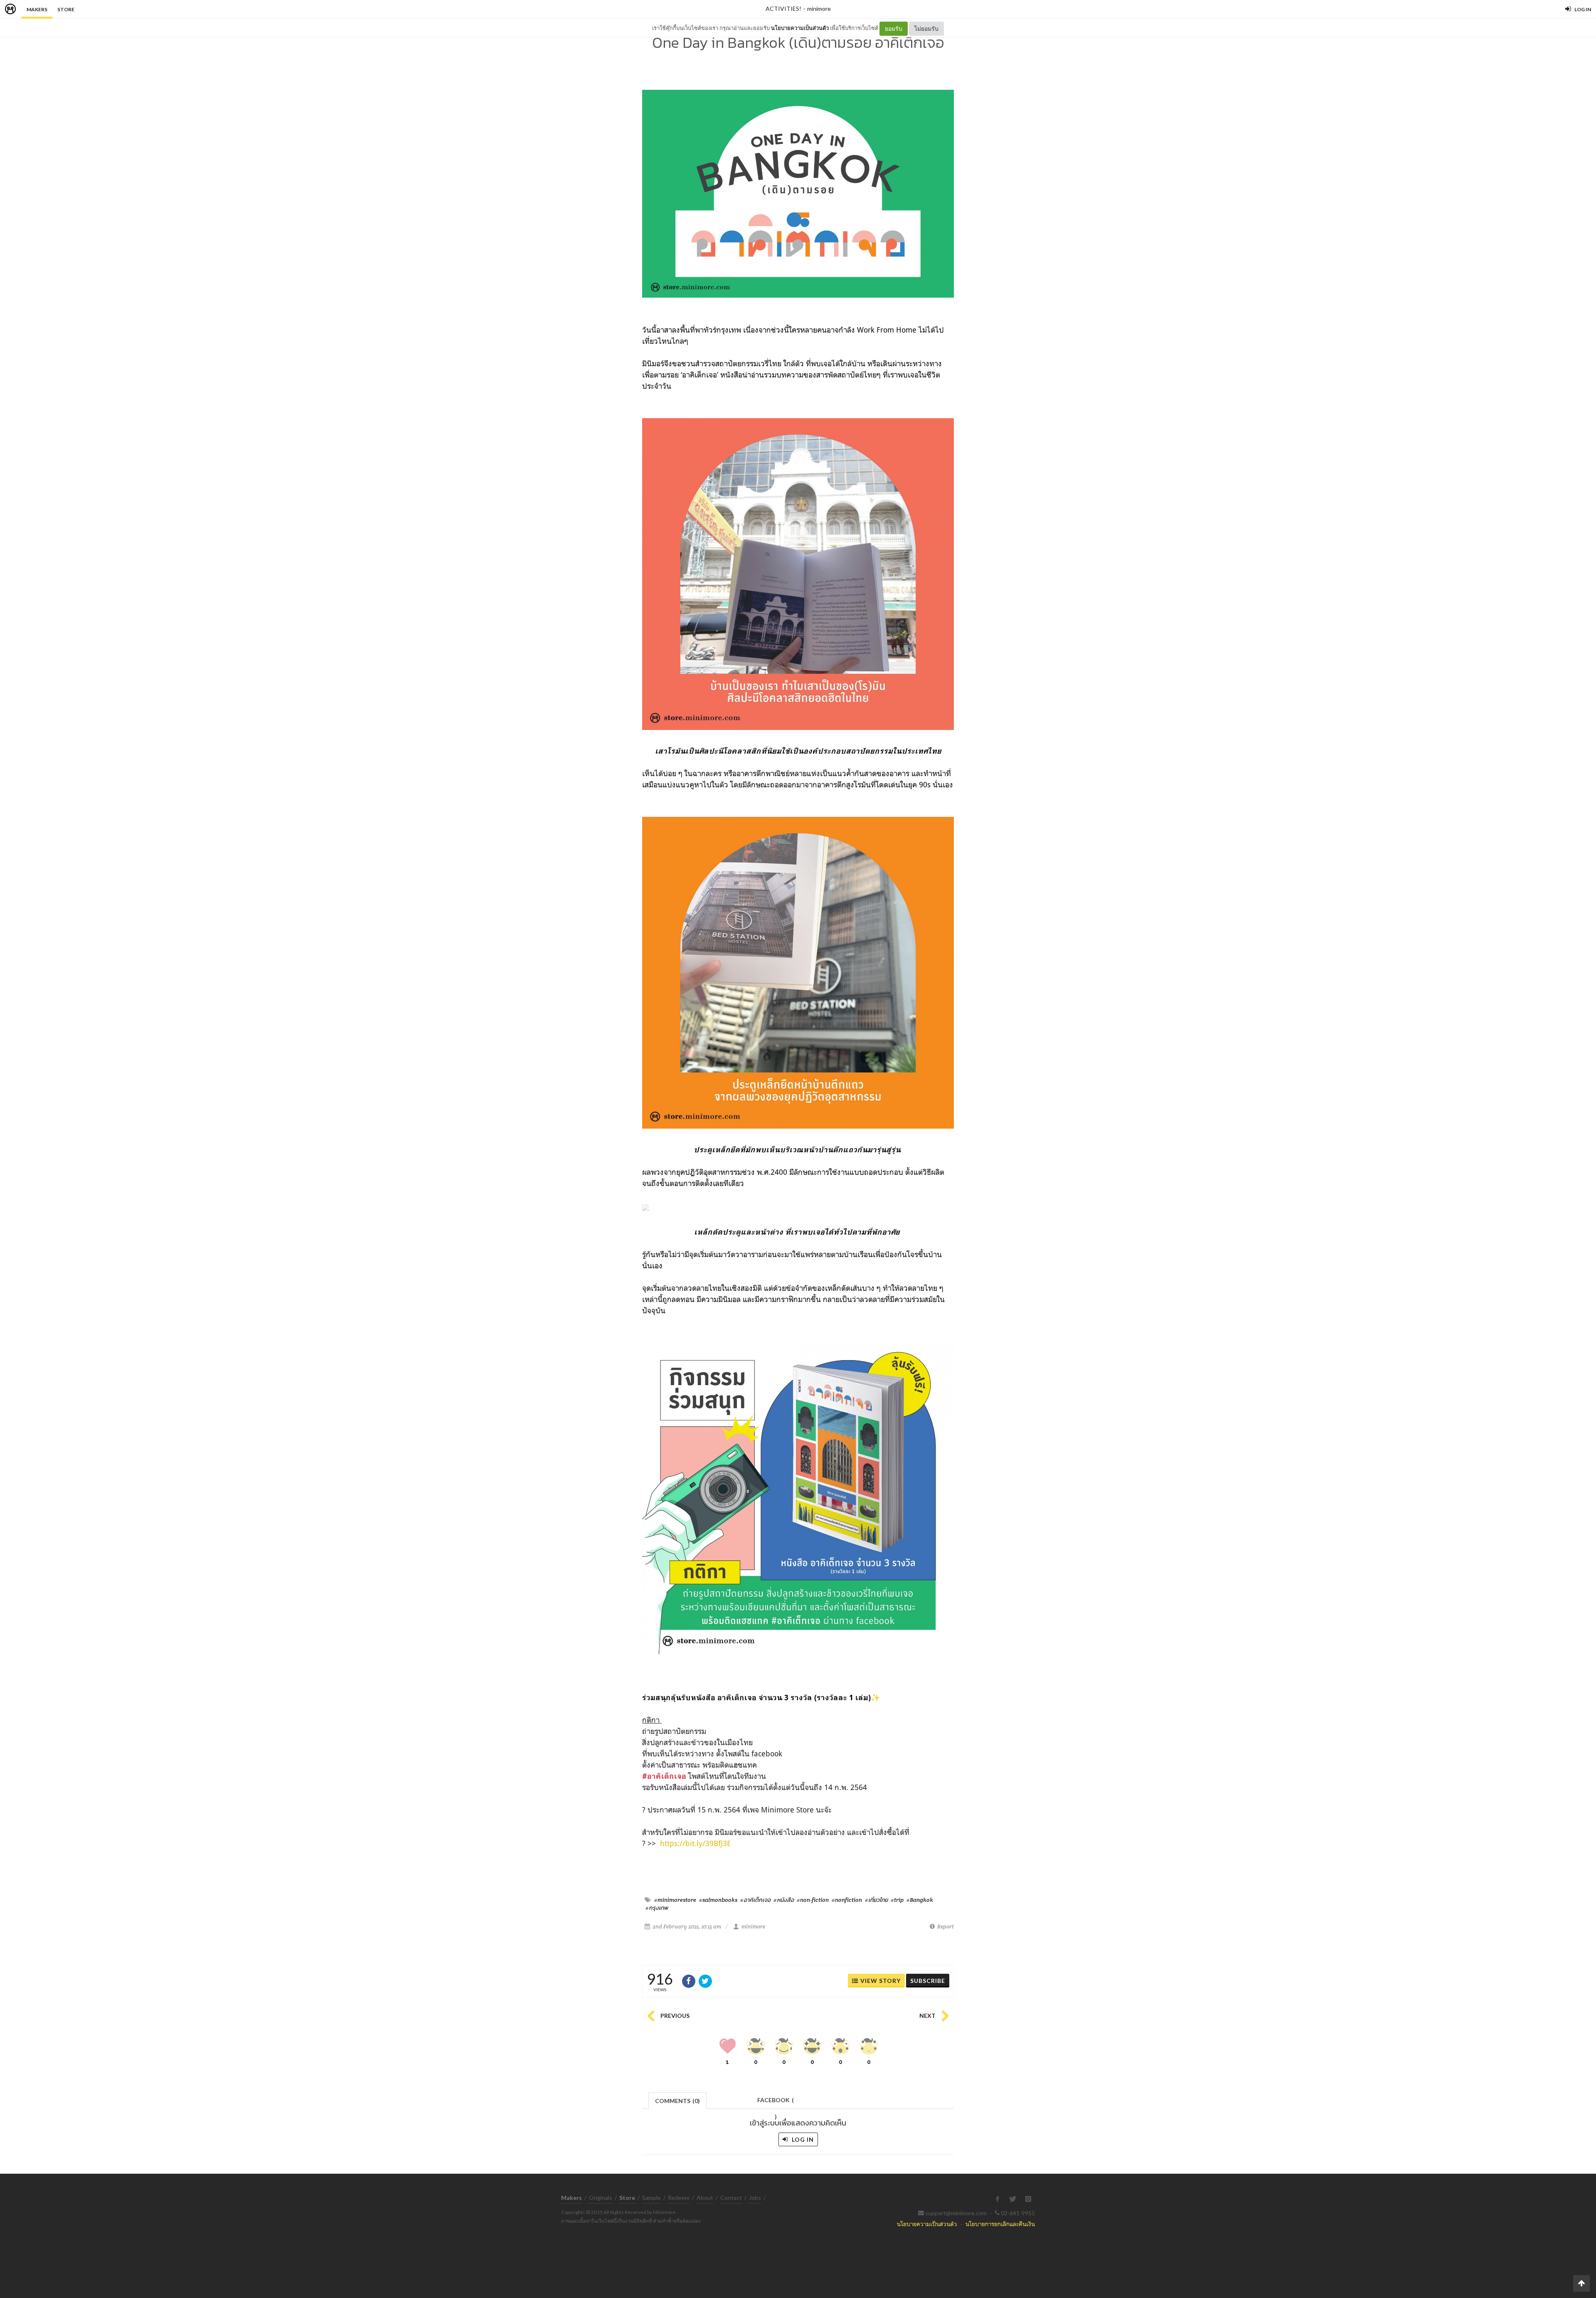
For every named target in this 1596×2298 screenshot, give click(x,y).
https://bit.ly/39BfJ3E (696, 1843)
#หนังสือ (784, 1900)
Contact (731, 2198)
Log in (802, 2139)
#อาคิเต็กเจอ (755, 1900)
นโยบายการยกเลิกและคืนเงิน (1000, 2224)
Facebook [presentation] (776, 2102)
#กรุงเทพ (657, 1908)
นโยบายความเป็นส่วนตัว (800, 28)
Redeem (679, 2198)
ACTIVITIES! (783, 9)
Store (66, 9)
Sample (651, 2198)
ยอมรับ (894, 28)
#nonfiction (847, 1900)
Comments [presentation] (677, 2101)
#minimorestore (675, 1900)
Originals (601, 2198)
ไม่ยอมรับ (926, 28)
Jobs (755, 2198)
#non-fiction (813, 1900)
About (705, 2198)
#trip (897, 1900)
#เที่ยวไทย (876, 1900)
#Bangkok (920, 1900)
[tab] (678, 2100)
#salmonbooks (718, 1900)
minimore (819, 9)
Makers (37, 9)
